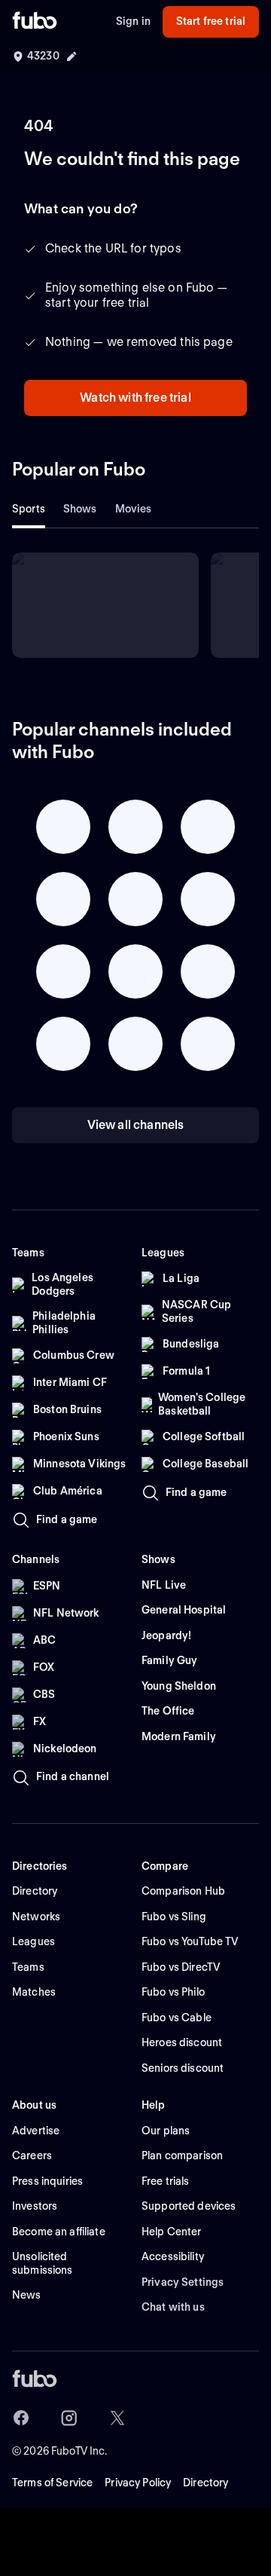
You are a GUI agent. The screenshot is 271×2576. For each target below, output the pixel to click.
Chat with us (173, 2307)
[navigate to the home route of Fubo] (35, 22)
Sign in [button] (133, 21)
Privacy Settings (183, 2282)
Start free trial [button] (211, 21)
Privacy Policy (138, 2483)
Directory (206, 2483)
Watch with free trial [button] (135, 398)
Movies (134, 509)
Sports (29, 509)
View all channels (136, 1125)
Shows (80, 509)
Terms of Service (52, 2483)
